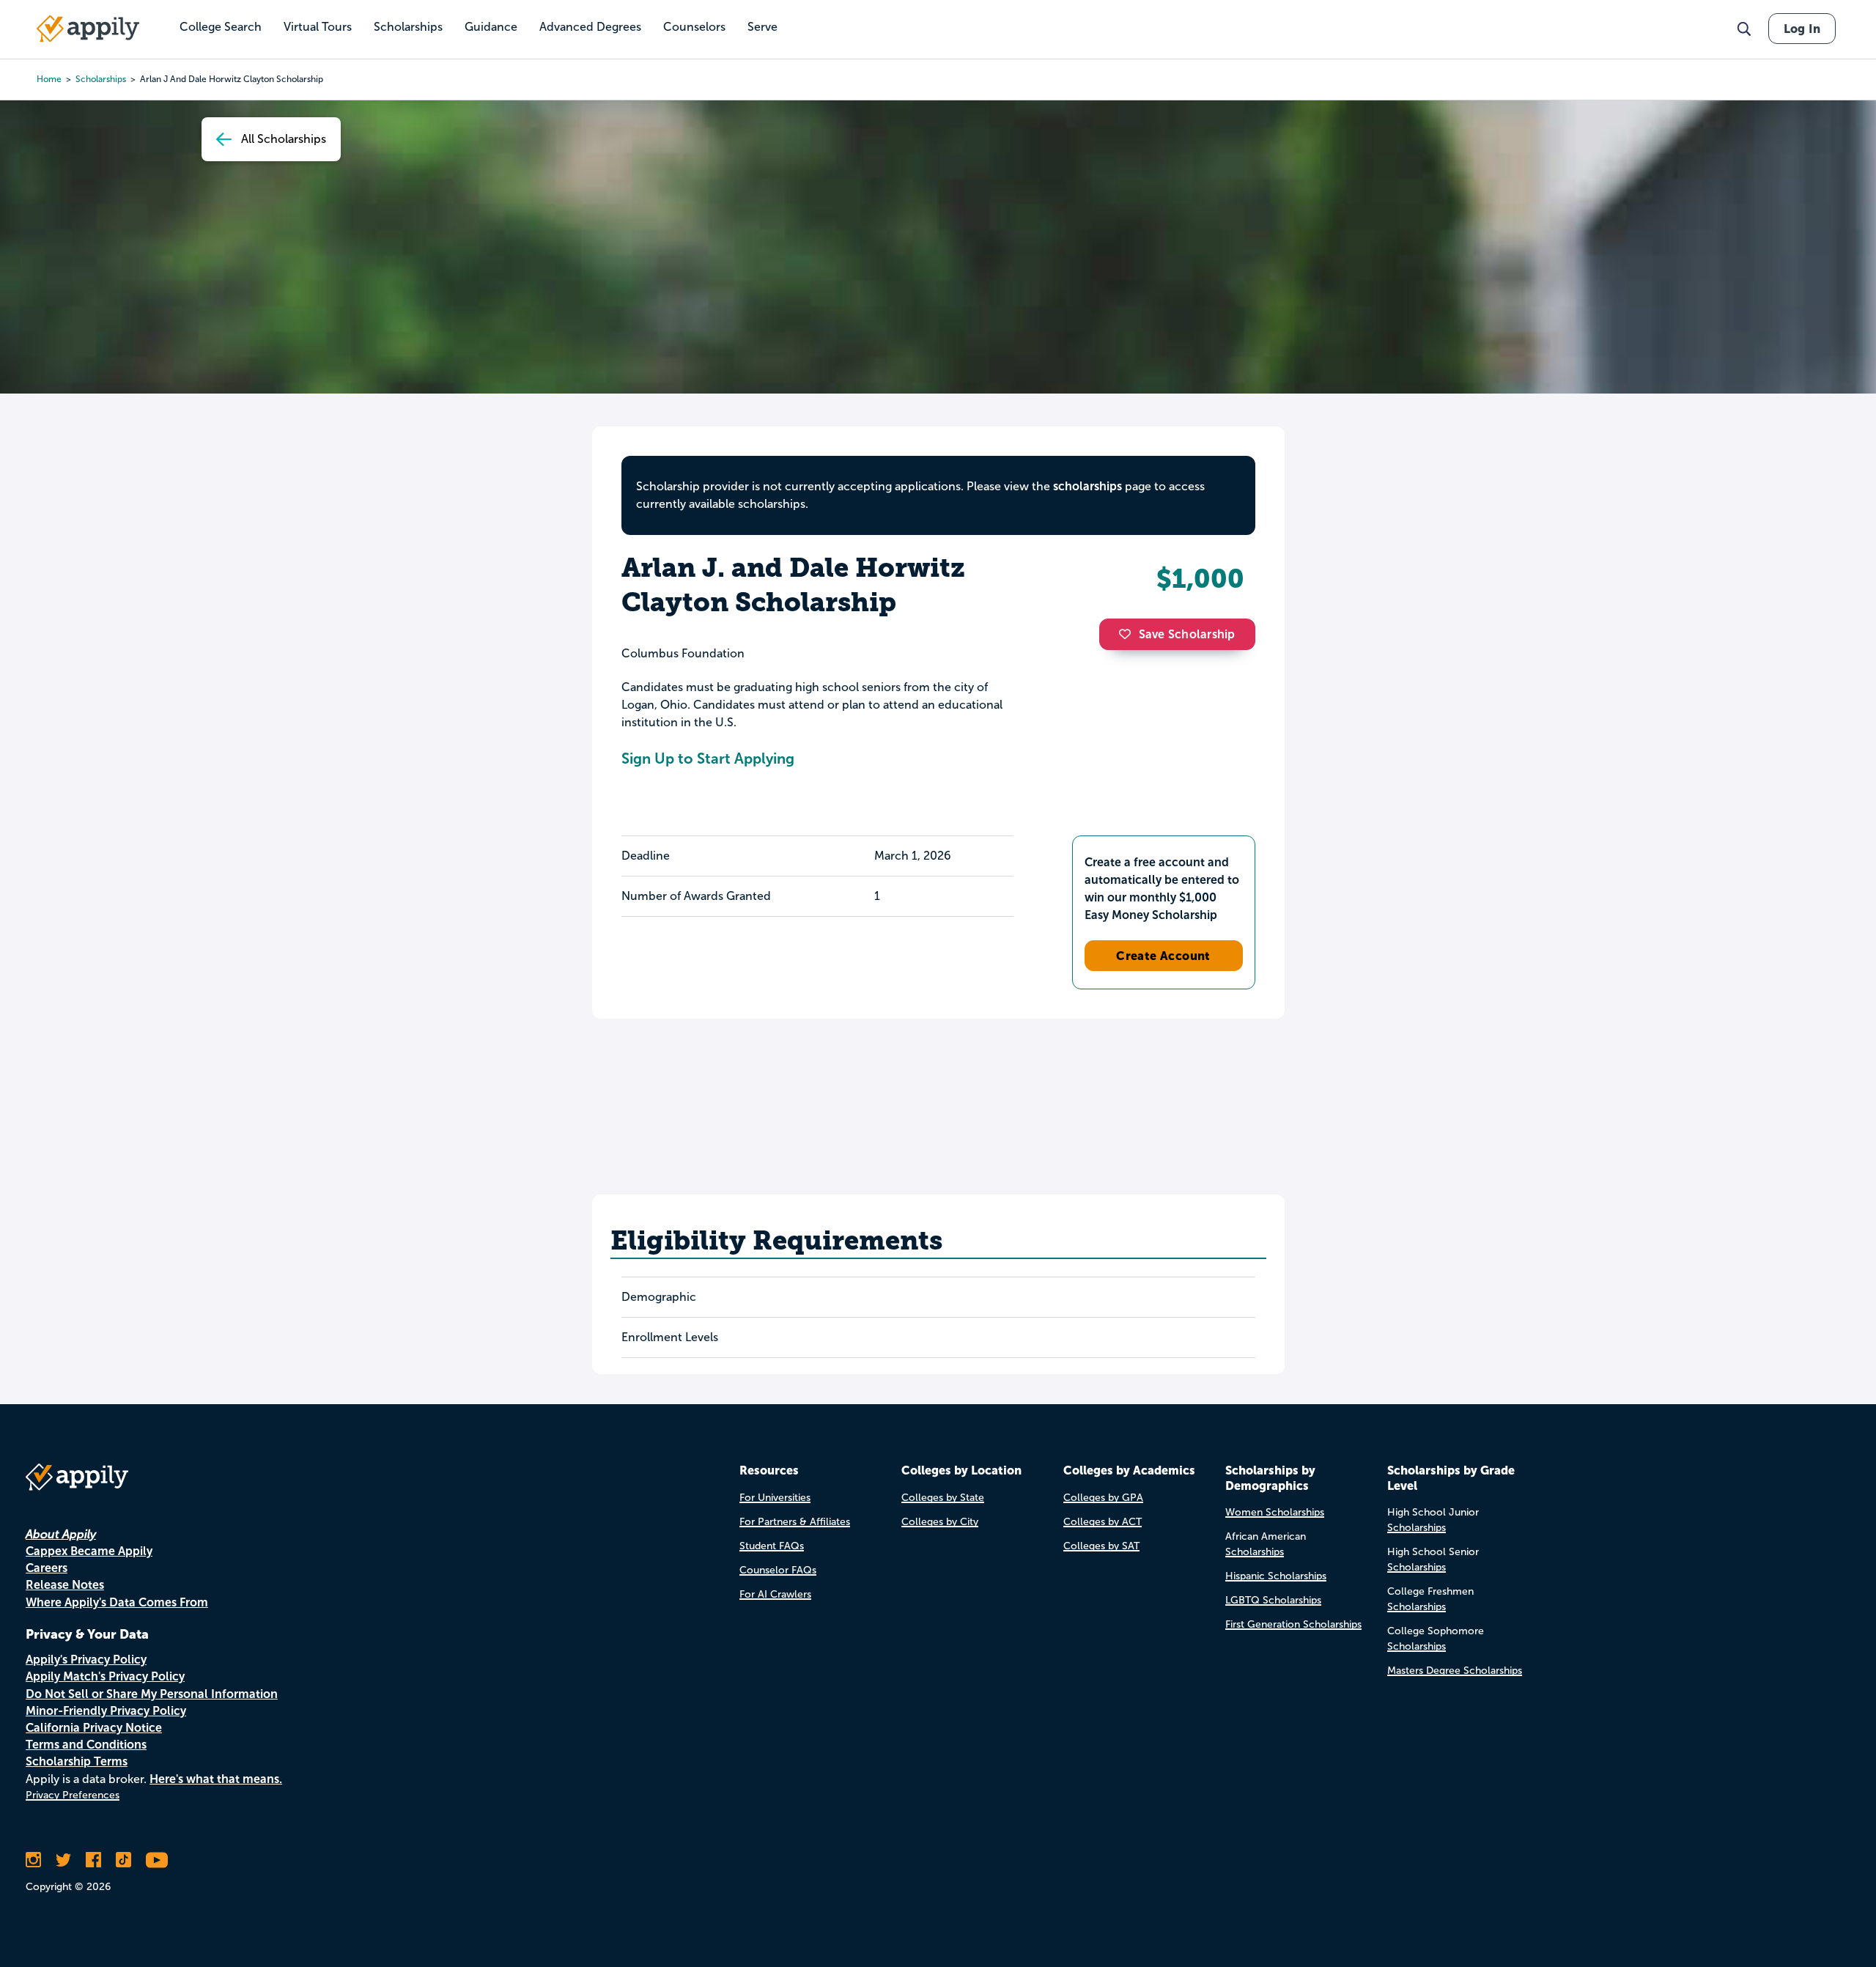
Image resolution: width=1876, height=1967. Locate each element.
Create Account (1163, 956)
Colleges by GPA (1103, 1498)
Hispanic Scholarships (1276, 1576)
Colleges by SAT (1101, 1546)
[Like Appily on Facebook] (93, 1860)
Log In (1802, 29)
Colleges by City (940, 1522)
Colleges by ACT (1103, 1522)
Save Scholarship (1187, 634)
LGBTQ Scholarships (1273, 1600)
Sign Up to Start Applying (708, 759)
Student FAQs (772, 1546)
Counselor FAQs (778, 1570)
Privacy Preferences (73, 1795)
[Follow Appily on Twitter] (63, 1860)
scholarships (101, 79)
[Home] (88, 29)
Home (49, 79)
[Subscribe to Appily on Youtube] (157, 1860)
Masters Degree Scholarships (1455, 1671)
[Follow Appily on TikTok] (123, 1860)
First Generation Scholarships (1293, 1624)
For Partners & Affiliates (795, 1522)
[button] (1129, 634)
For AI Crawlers (775, 1594)
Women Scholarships (1275, 1512)
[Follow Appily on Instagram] (33, 1860)
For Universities (775, 1498)
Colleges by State (943, 1498)
